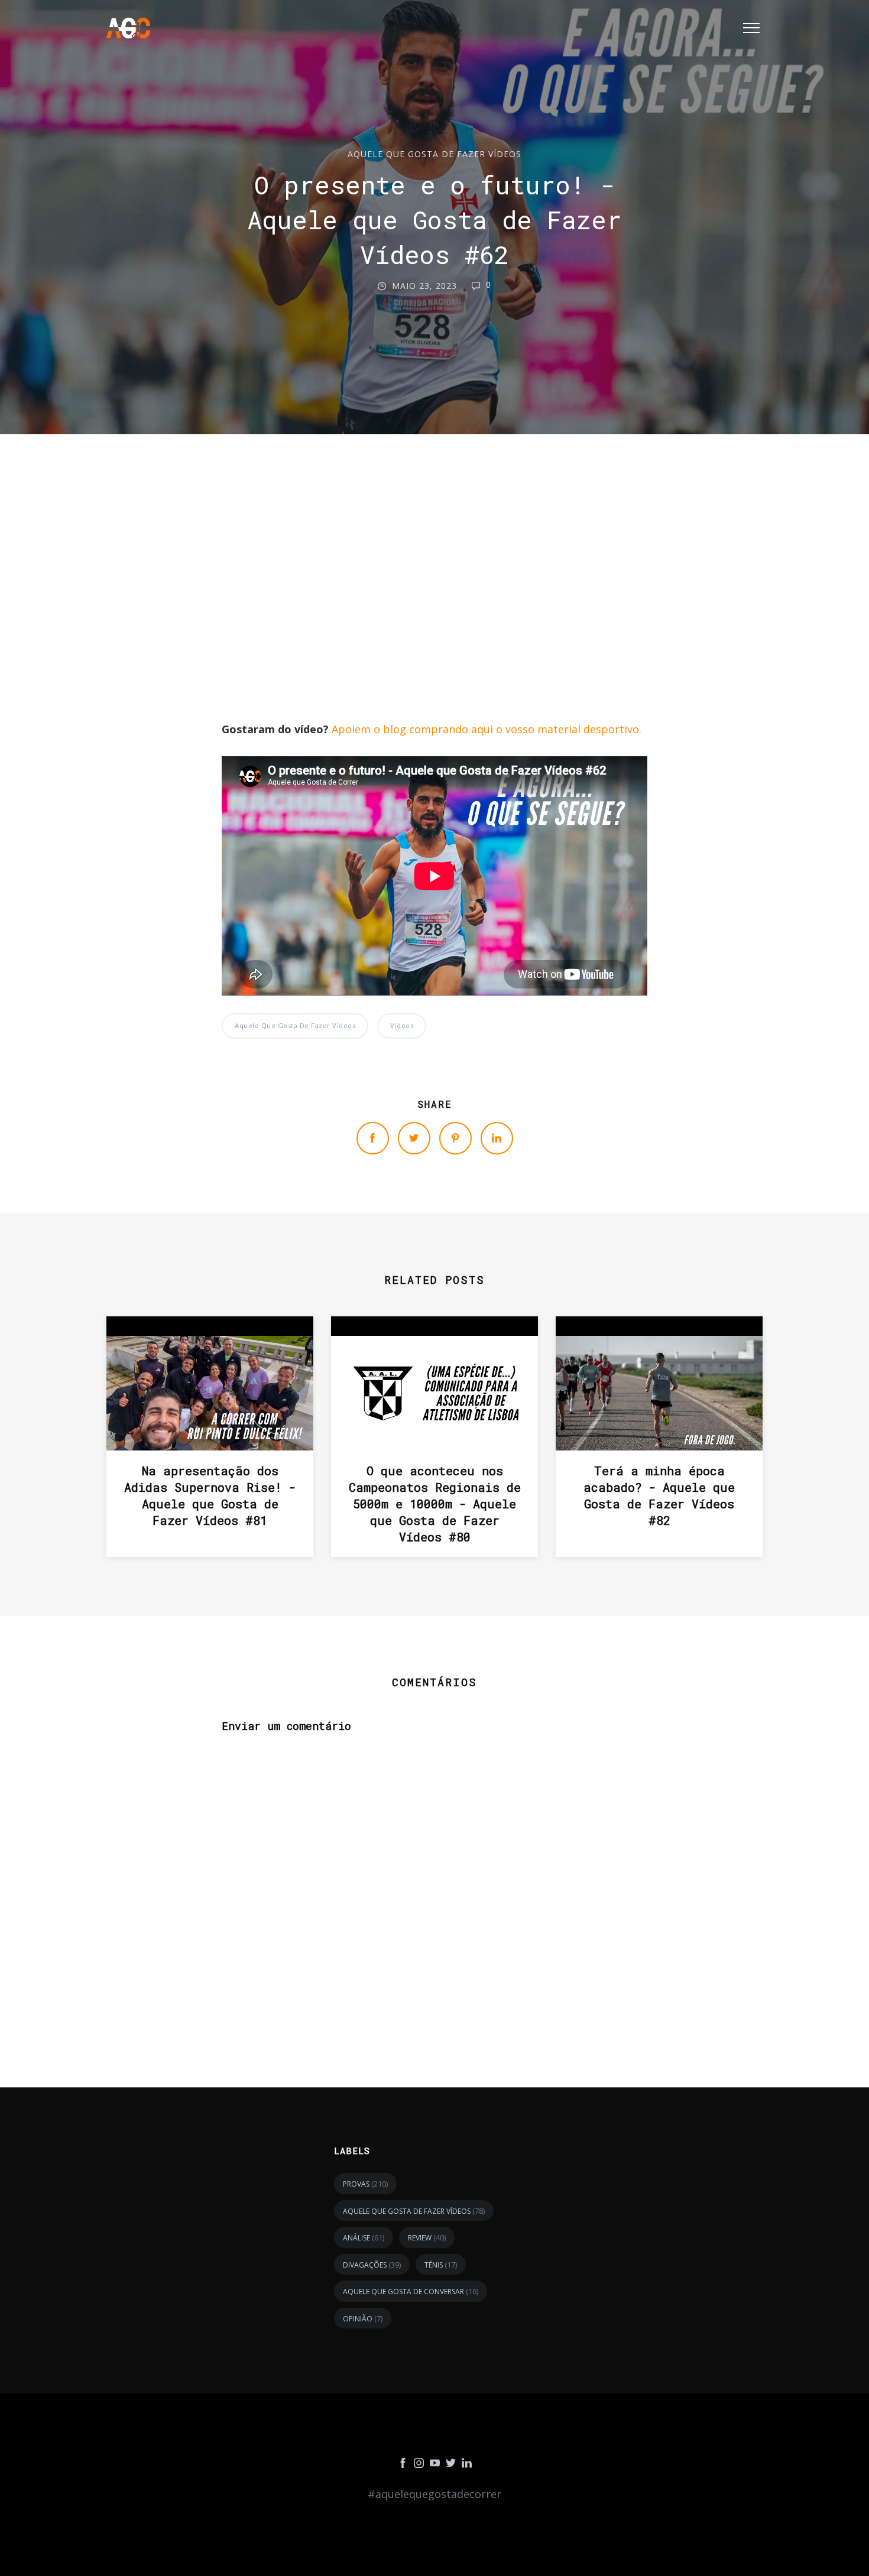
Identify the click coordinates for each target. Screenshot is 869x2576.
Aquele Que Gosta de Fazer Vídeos (434, 154)
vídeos (402, 1025)
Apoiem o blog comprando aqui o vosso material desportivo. (487, 729)
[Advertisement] (434, 607)
